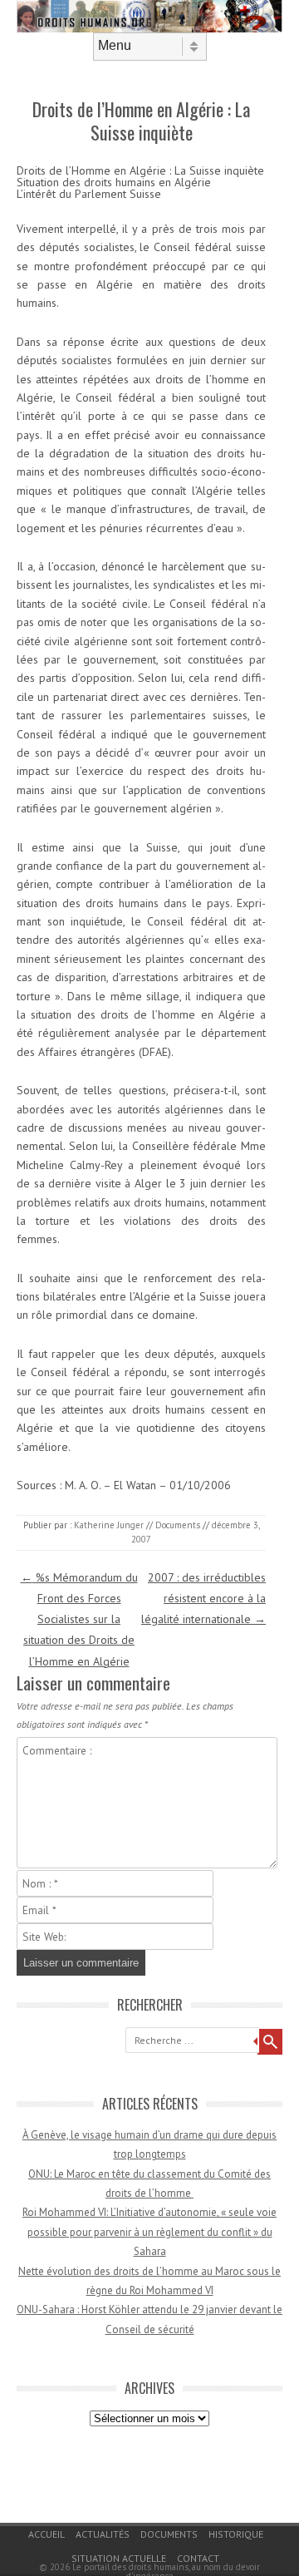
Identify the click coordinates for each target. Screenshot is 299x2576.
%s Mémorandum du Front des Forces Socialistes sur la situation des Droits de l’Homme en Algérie (79, 1619)
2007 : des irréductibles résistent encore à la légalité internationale (203, 1598)
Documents (178, 1525)
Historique (236, 2534)
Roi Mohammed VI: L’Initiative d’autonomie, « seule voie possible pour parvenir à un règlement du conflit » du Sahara (149, 2232)
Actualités (103, 2534)
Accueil (47, 2534)
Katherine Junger (109, 1525)
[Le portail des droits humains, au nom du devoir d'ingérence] (149, 28)
